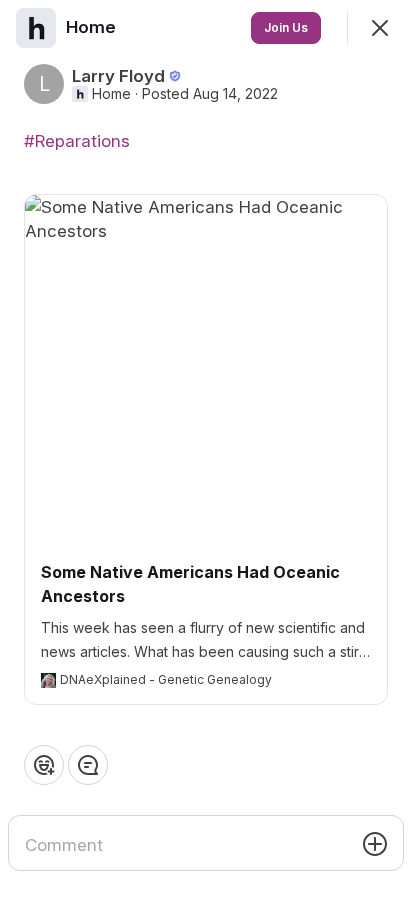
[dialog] (206, 457)
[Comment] (88, 765)
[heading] (93, 27)
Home (111, 94)
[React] (44, 765)
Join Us (286, 27)
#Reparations (77, 141)
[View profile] (36, 28)
